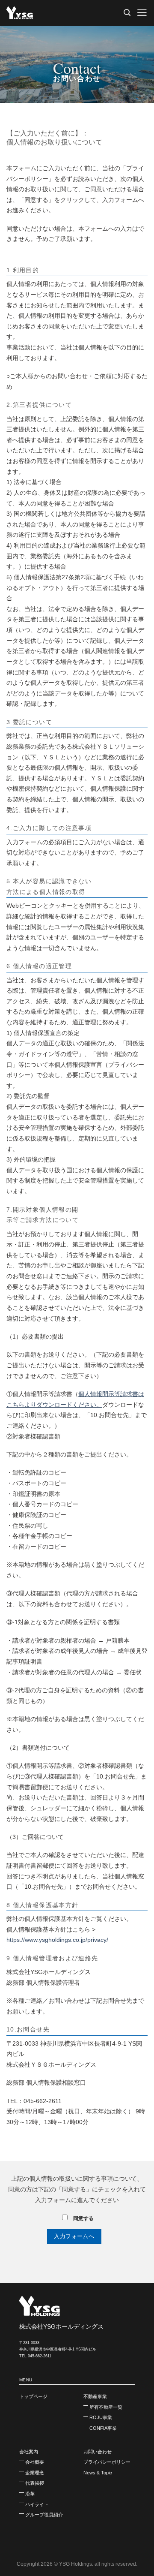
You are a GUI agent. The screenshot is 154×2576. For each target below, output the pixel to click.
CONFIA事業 (103, 2428)
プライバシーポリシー (107, 2462)
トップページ (33, 2396)
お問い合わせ (98, 2452)
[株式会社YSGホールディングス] (49, 13)
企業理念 (35, 2473)
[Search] (127, 13)
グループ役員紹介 (44, 2515)
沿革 (30, 2494)
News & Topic (98, 2473)
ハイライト (37, 2504)
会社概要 (35, 2462)
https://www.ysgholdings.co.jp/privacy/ (57, 1940)
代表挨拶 (35, 2483)
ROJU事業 (101, 2417)
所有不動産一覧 (106, 2407)
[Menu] (142, 13)
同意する (83, 2218)
